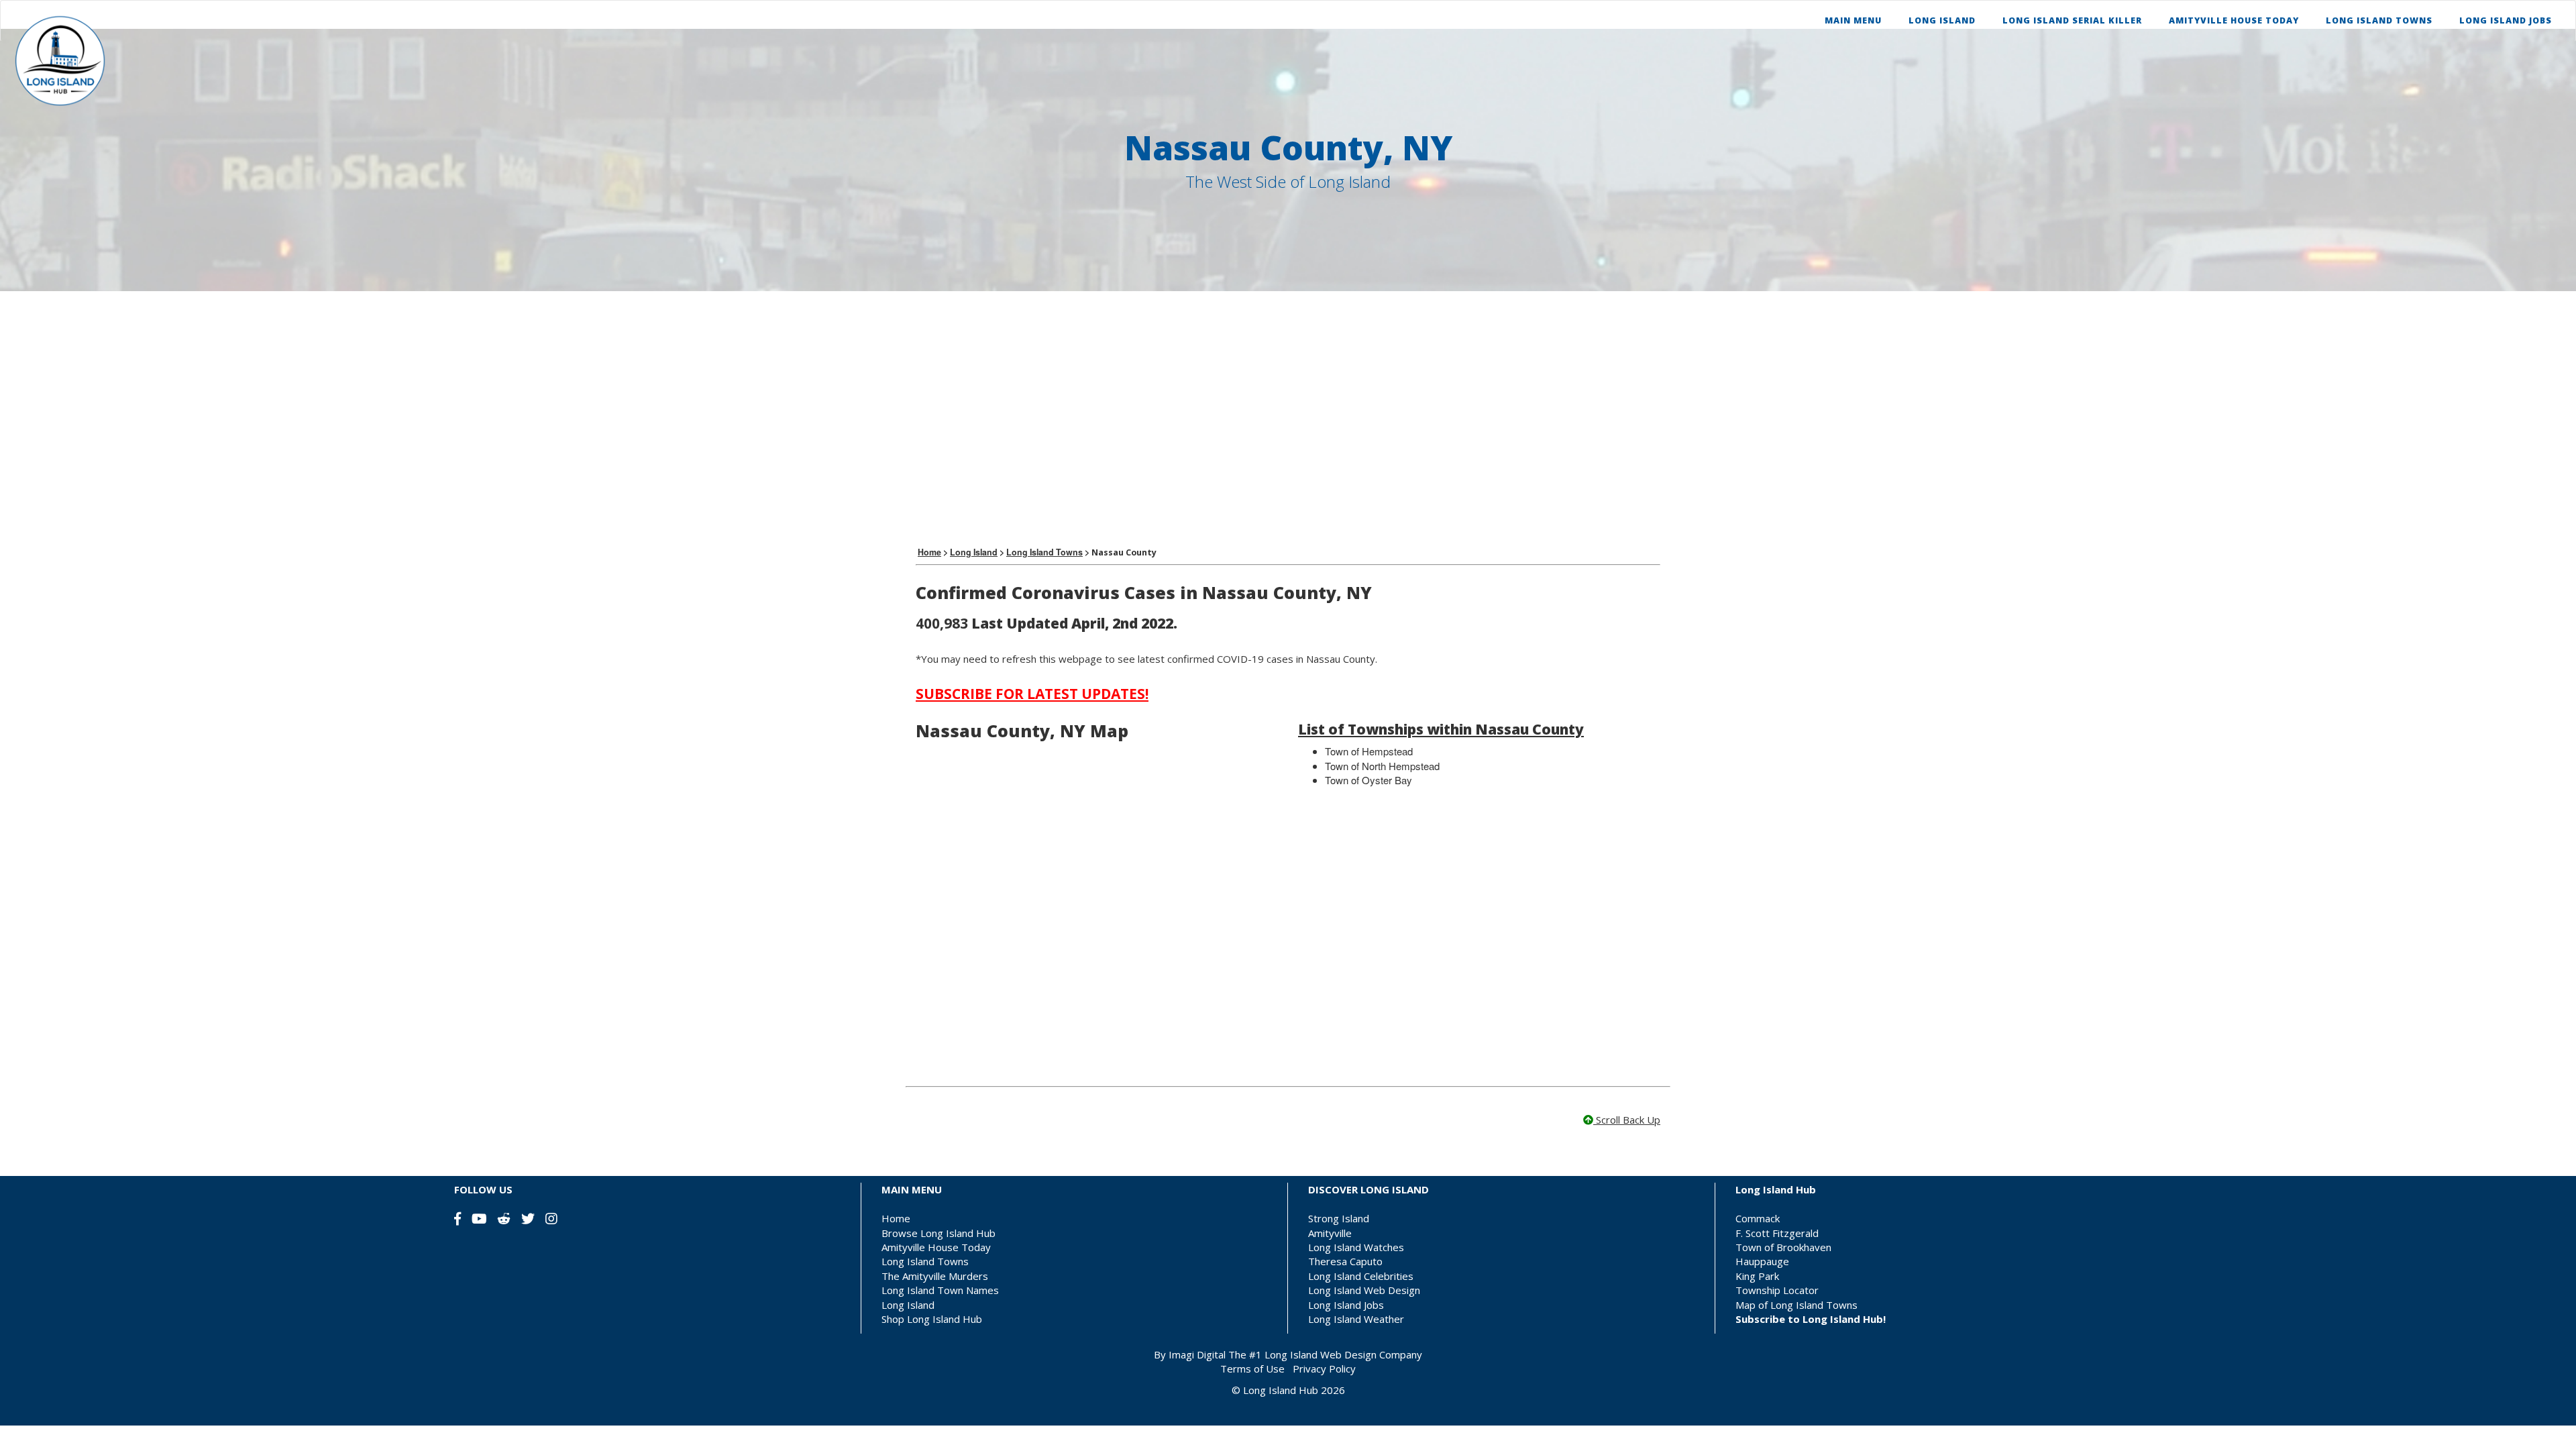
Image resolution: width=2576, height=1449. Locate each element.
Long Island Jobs (1346, 1305)
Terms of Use (1252, 1368)
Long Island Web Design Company (1343, 1354)
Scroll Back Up (1627, 1120)
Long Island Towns (925, 1261)
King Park (1757, 1276)
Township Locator (1777, 1290)
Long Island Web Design (1364, 1290)
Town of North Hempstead (1382, 766)
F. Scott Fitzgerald (1777, 1233)
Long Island (908, 1305)
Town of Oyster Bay (1368, 780)
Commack (1758, 1218)
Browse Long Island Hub (938, 1233)
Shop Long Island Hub (932, 1319)
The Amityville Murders (935, 1276)
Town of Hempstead (1369, 751)
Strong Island (1339, 1218)
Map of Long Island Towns (1796, 1305)
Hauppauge (1762, 1261)
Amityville (1330, 1233)
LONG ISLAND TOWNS (2379, 20)
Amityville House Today (936, 1247)
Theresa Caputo (1345, 1261)
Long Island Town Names (940, 1290)
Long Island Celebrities (1361, 1276)
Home (896, 1218)
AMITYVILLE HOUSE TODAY (2234, 20)
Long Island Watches (1356, 1247)
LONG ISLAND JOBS (2506, 20)
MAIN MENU (1853, 20)
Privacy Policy (1324, 1368)
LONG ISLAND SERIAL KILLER (2072, 20)
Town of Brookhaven (1783, 1247)
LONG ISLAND (1942, 20)
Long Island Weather (1356, 1319)
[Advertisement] (1288, 419)
